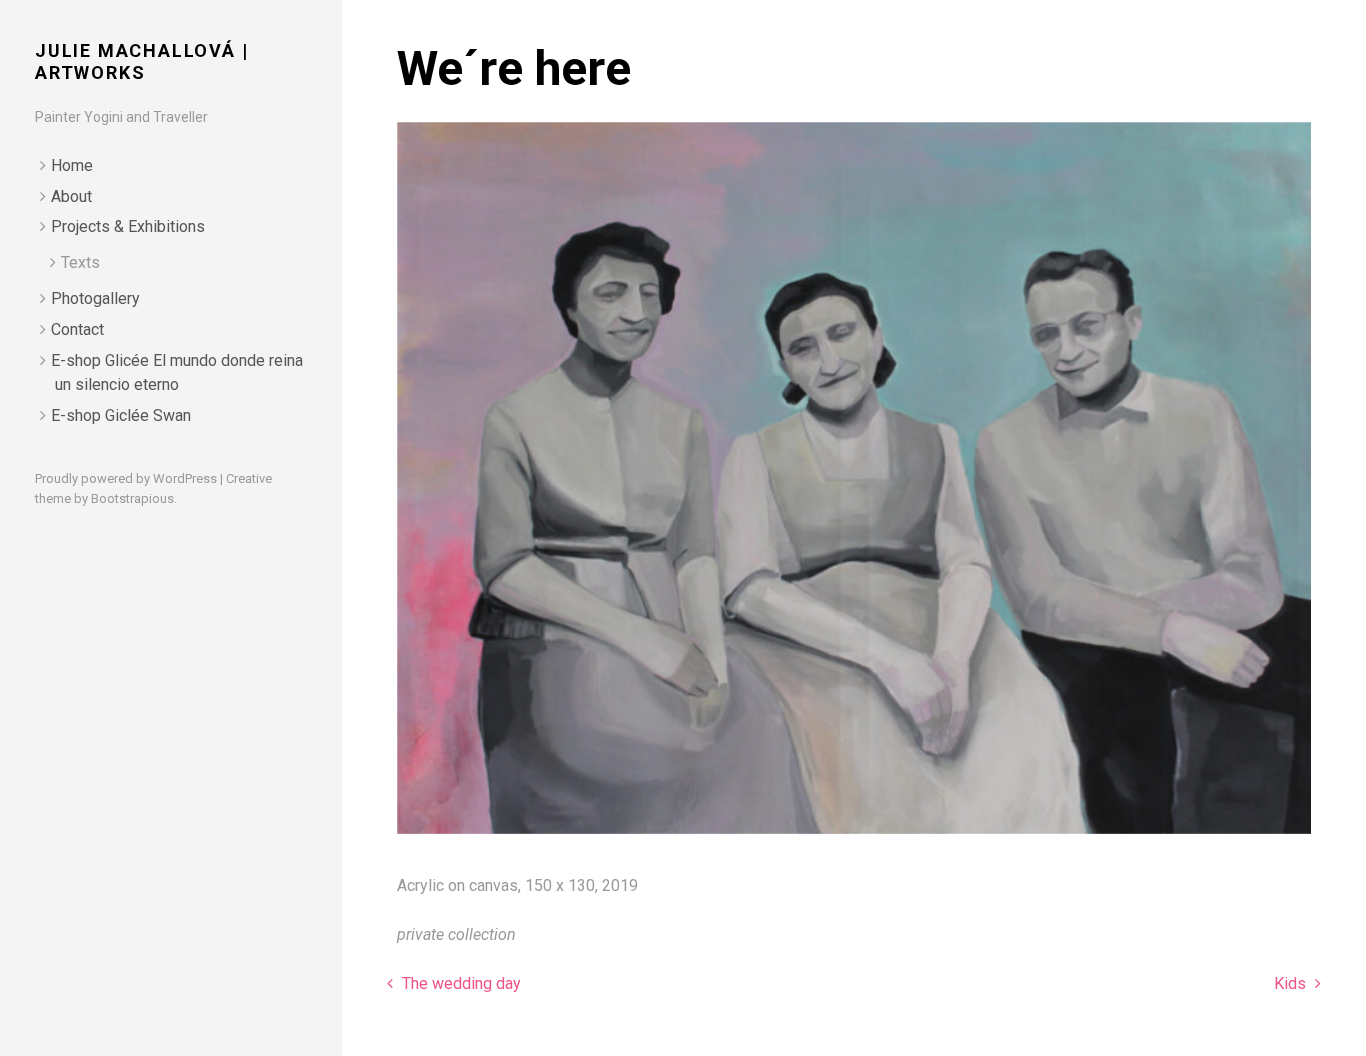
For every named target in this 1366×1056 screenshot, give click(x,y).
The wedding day (459, 983)
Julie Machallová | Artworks (141, 61)
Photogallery (95, 298)
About (71, 196)
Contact (77, 329)
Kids (1292, 983)
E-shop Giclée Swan (121, 415)
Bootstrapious (132, 498)
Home (72, 165)
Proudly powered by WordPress (126, 478)
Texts (80, 262)
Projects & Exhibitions (128, 226)
